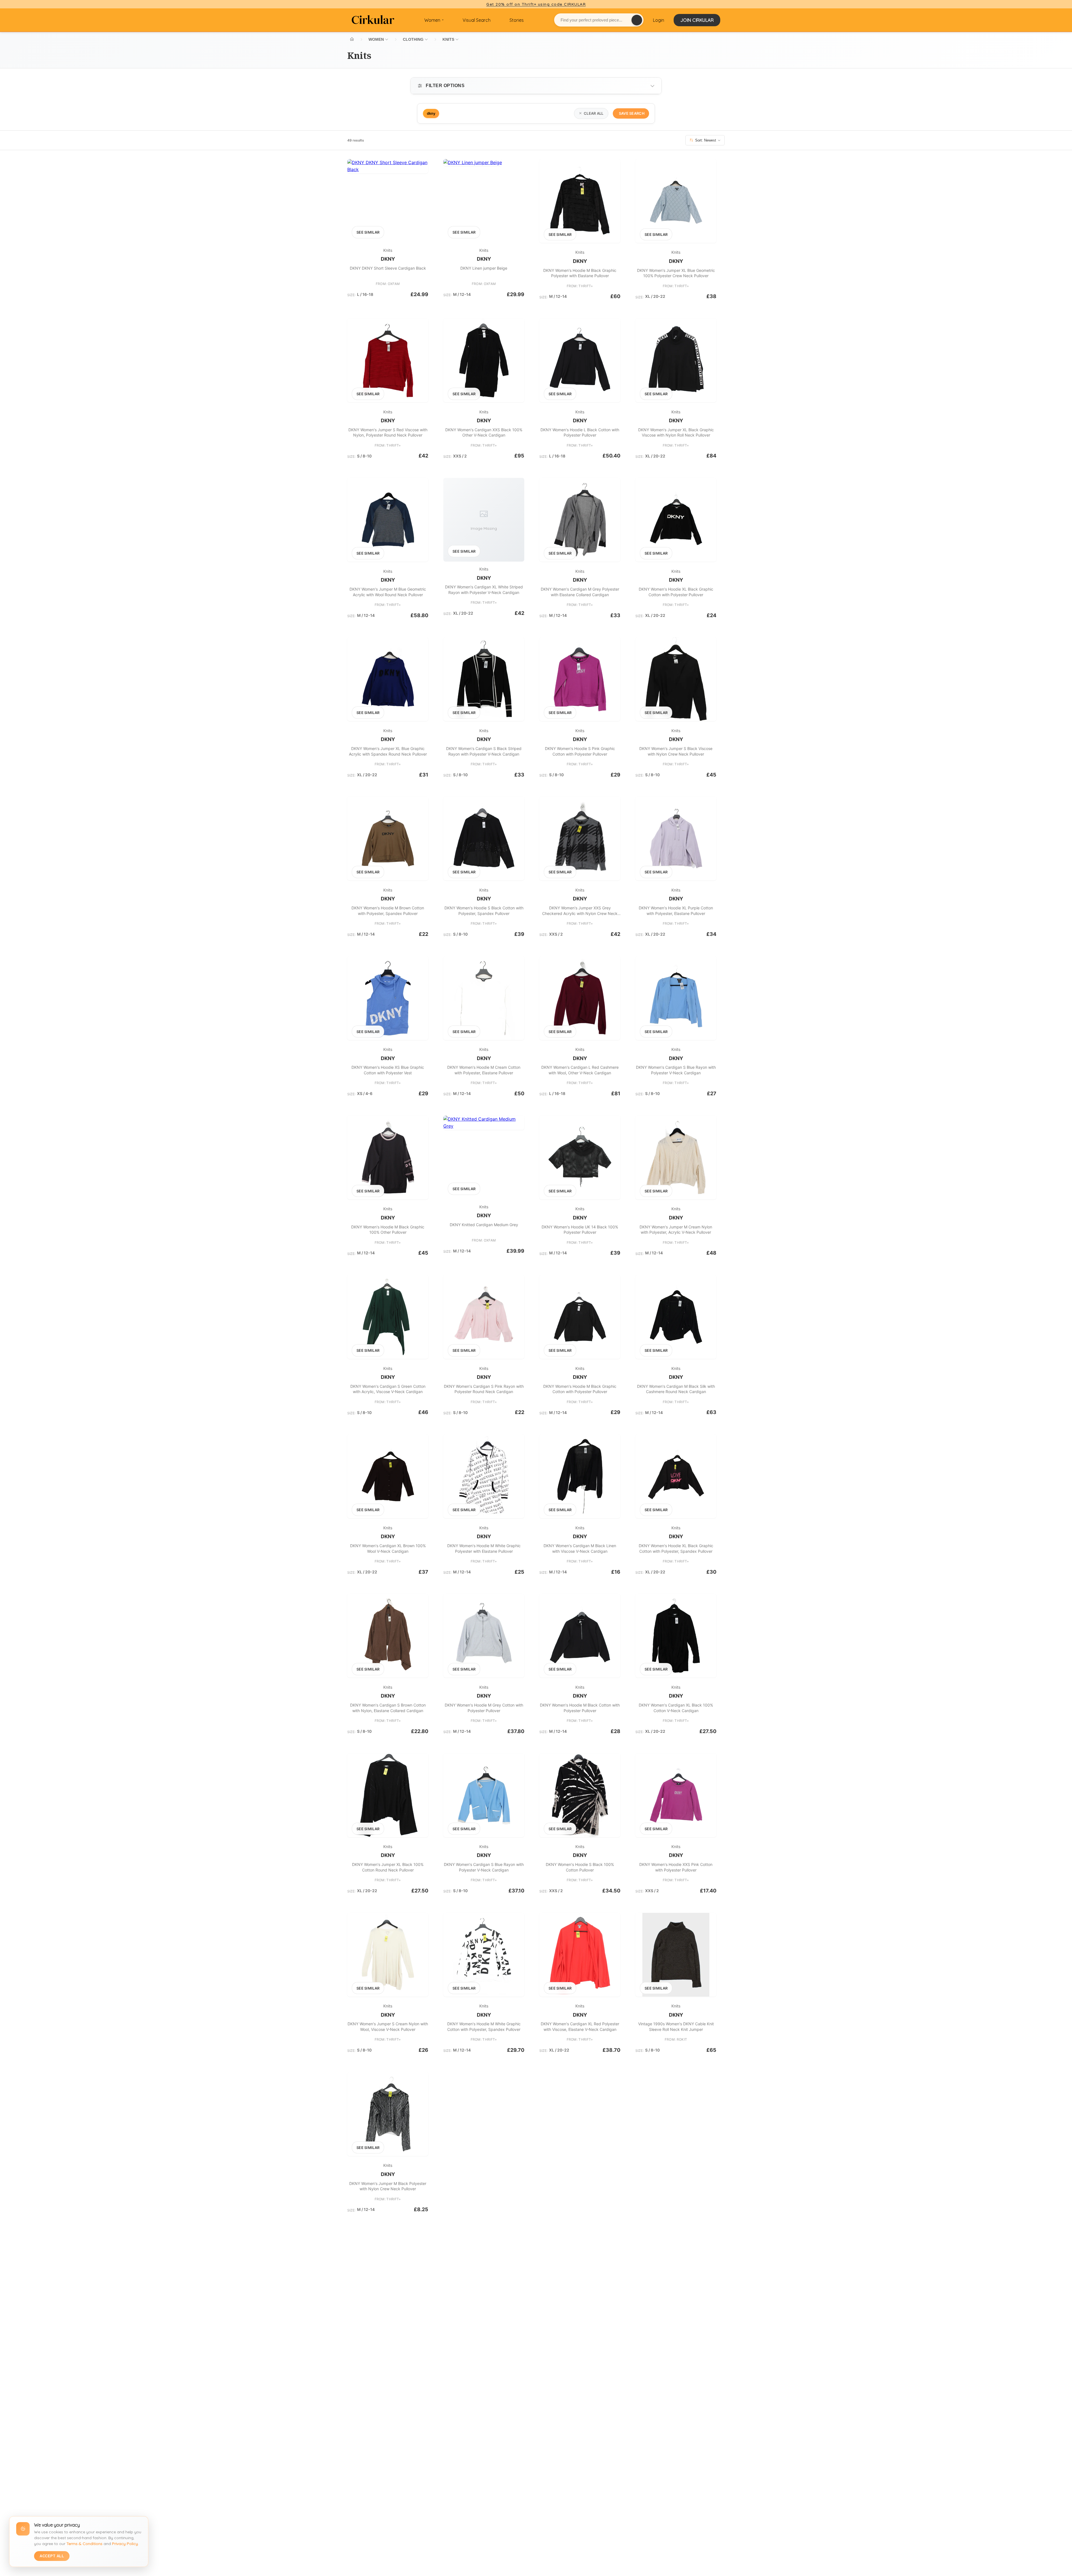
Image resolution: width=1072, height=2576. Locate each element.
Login (659, 20)
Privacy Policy (125, 2544)
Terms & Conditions (84, 2544)
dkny (388, 259)
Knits (388, 250)
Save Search (632, 113)
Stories (517, 20)
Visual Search (477, 20)
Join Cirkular (697, 20)
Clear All (594, 113)
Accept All (52, 2556)
